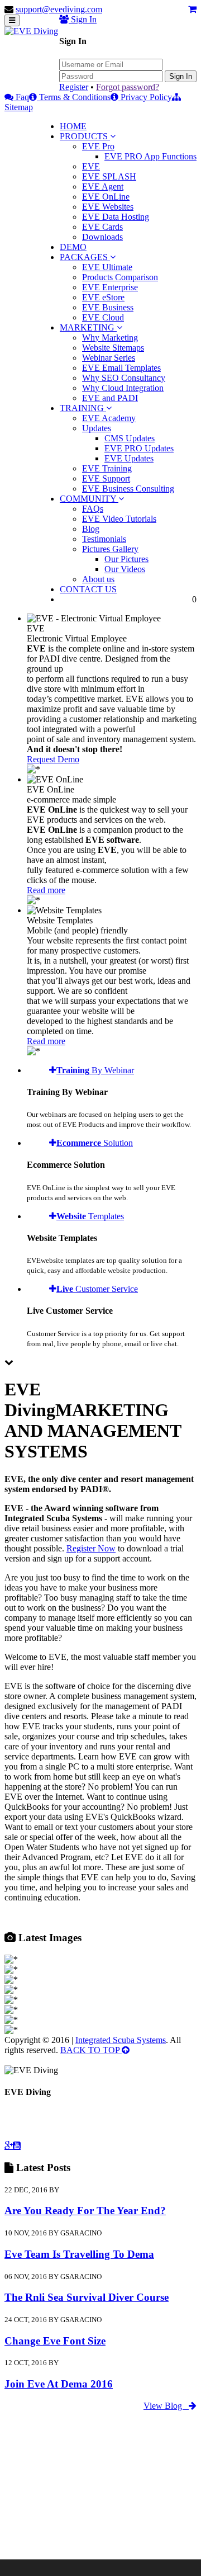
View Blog (166, 2406)
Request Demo (53, 759)
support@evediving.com (59, 9)
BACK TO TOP (91, 2050)
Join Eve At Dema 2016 (59, 2384)
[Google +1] (9, 2145)
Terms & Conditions (74, 97)
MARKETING (88, 327)
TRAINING (83, 408)
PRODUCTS (85, 136)
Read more (46, 890)
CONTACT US (88, 589)
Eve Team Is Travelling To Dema (79, 2254)
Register (74, 87)
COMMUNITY (89, 499)
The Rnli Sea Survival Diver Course (87, 2297)
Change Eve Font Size (55, 2341)
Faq (21, 97)
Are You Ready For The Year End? (85, 2211)
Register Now (91, 1548)
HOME (73, 126)
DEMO (73, 247)
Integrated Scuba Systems (121, 2040)
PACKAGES (85, 257)
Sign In (181, 76)
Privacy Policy (145, 97)
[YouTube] (17, 2145)
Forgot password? (128, 87)
